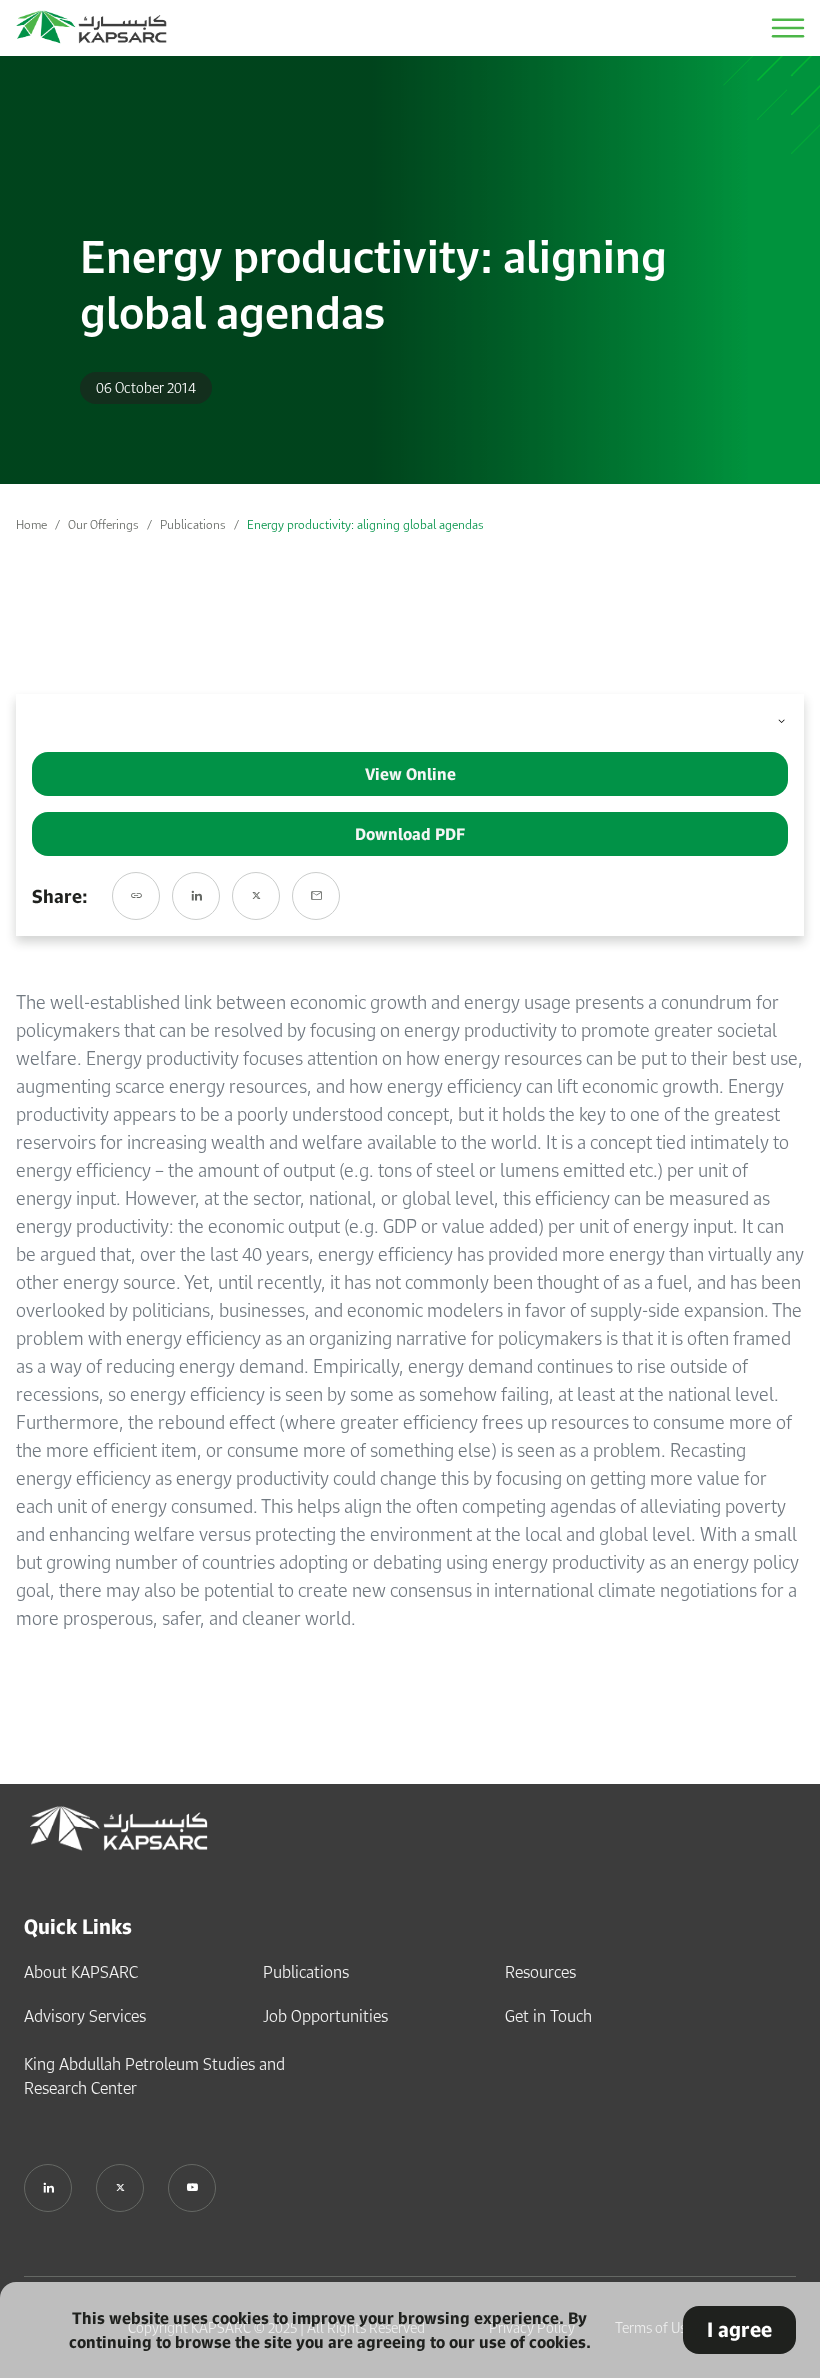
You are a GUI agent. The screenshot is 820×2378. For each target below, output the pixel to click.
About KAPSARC (81, 1972)
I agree (739, 2329)
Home (31, 524)
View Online (410, 774)
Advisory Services (85, 2016)
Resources (540, 1972)
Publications (193, 524)
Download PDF (410, 834)
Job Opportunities (325, 2016)
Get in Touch (548, 2016)
